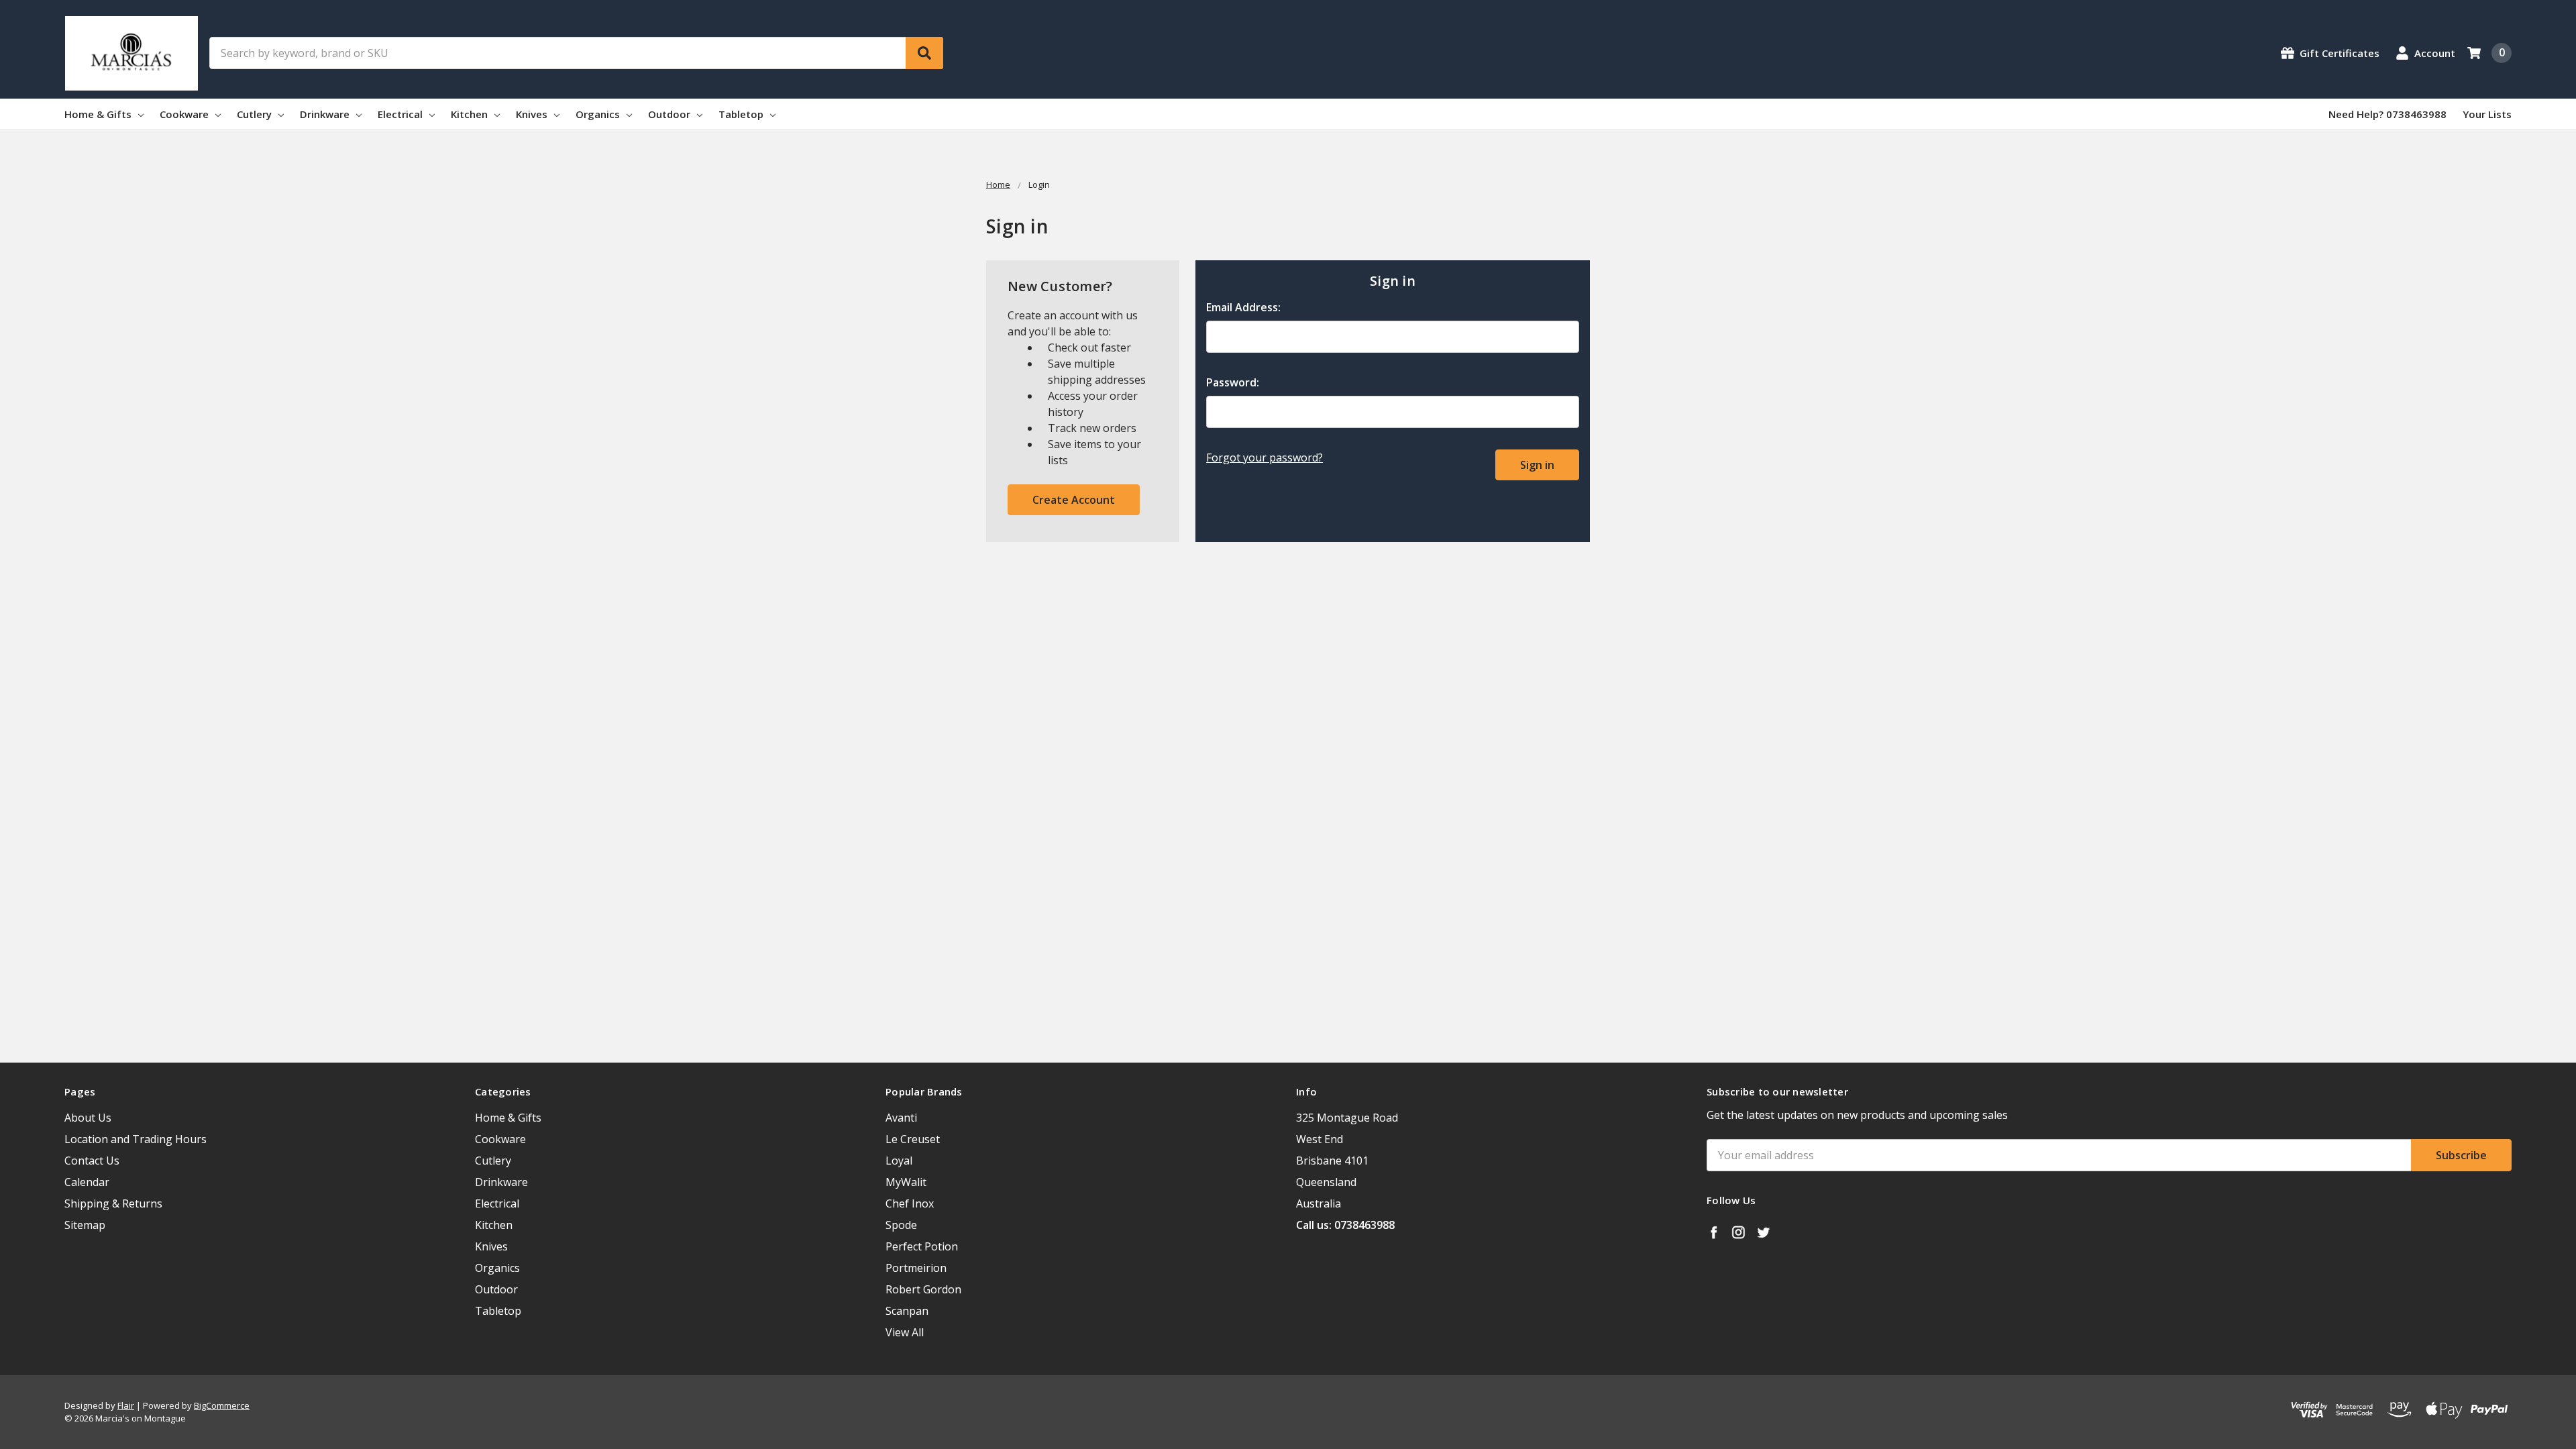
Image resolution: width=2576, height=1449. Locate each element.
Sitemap (85, 1225)
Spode (901, 1225)
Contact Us (92, 1161)
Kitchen (471, 114)
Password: (1233, 382)
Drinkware (326, 114)
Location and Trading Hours (136, 1139)
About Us (88, 1118)
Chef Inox (910, 1203)
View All (905, 1332)
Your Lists (2487, 114)
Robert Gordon (923, 1289)
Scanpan (907, 1311)
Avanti (901, 1118)
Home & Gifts (99, 114)
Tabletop (742, 114)
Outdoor (670, 114)
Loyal (899, 1161)
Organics (599, 114)
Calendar (87, 1182)
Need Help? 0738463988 (2387, 114)
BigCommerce (222, 1405)
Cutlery (256, 114)
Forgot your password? (1265, 458)
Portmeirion (916, 1268)
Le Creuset (913, 1139)
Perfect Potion (922, 1246)
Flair (126, 1405)
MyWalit (906, 1182)
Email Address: (1243, 307)
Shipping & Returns (113, 1203)
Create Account (1074, 500)
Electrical (401, 114)
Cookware (185, 114)
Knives (533, 114)
